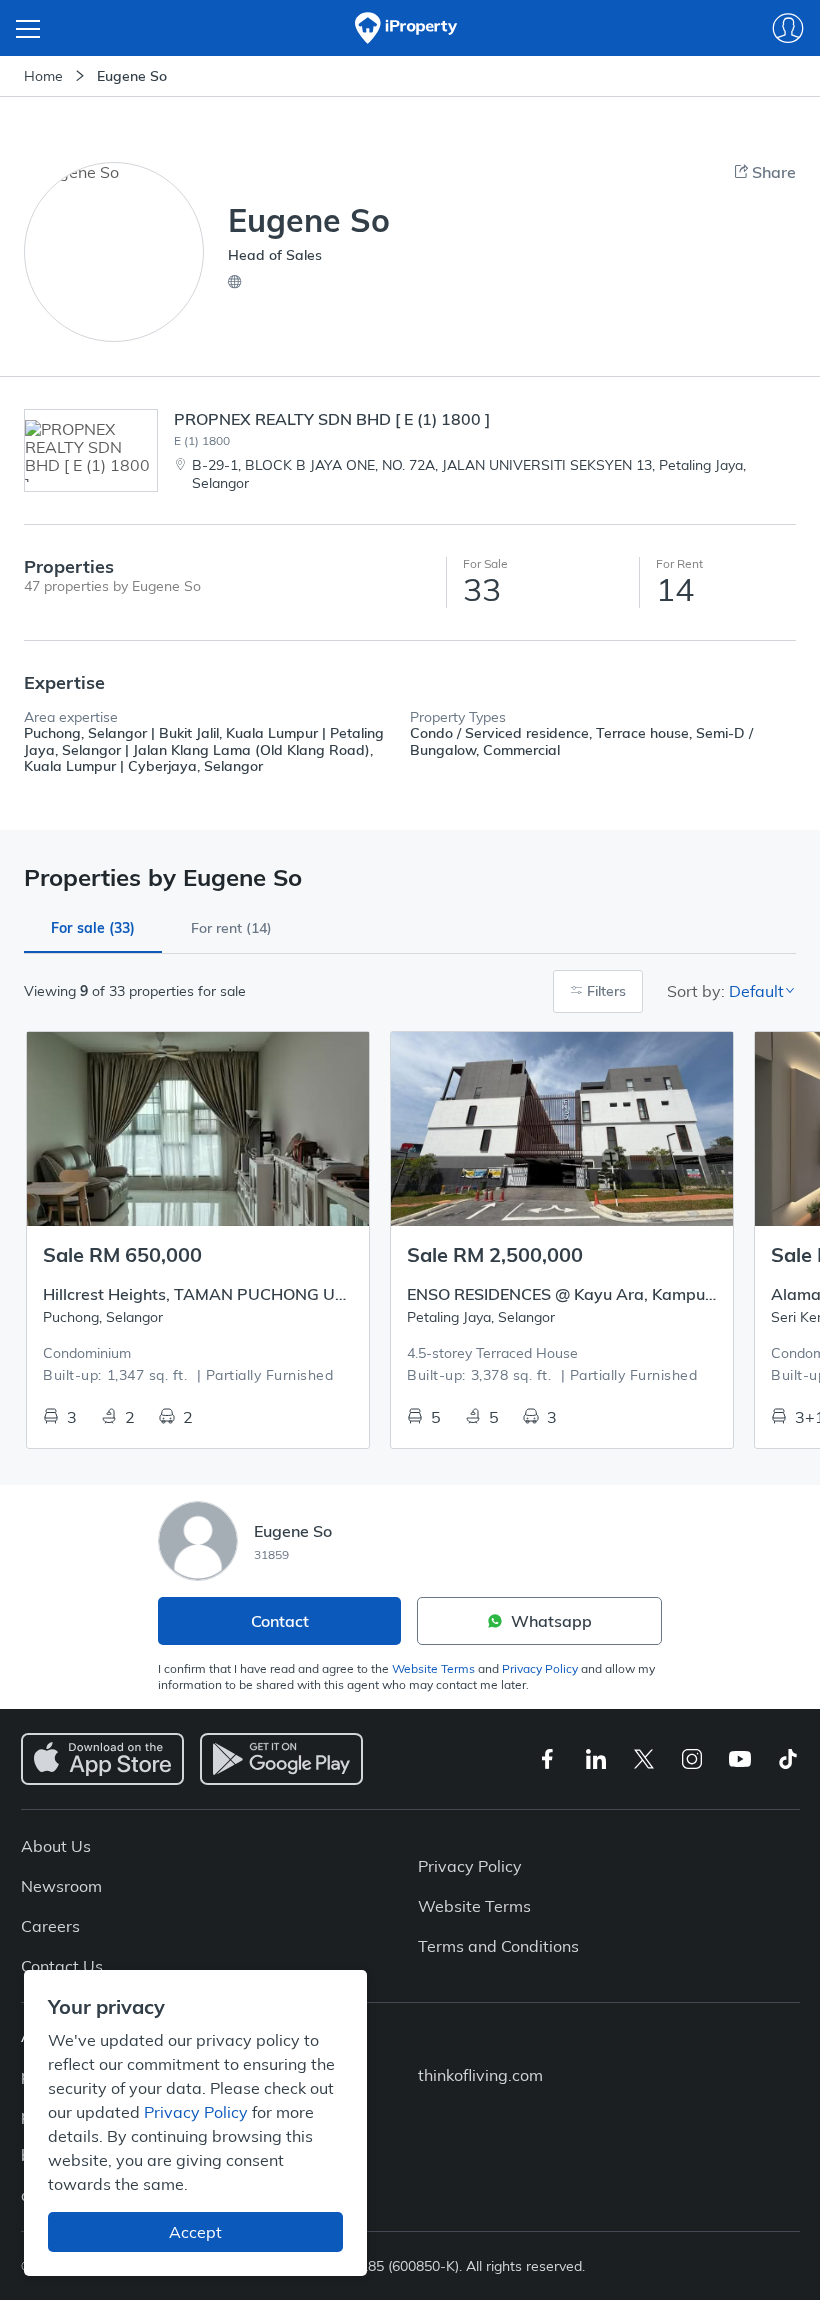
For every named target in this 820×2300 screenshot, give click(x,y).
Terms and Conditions (498, 1946)
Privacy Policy (540, 1668)
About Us (56, 1846)
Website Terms (433, 1668)
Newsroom (61, 1886)
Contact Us (62, 1966)
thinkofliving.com (480, 2075)
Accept (195, 2232)
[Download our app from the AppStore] (102, 1759)
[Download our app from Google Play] (281, 1759)
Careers (50, 1926)
